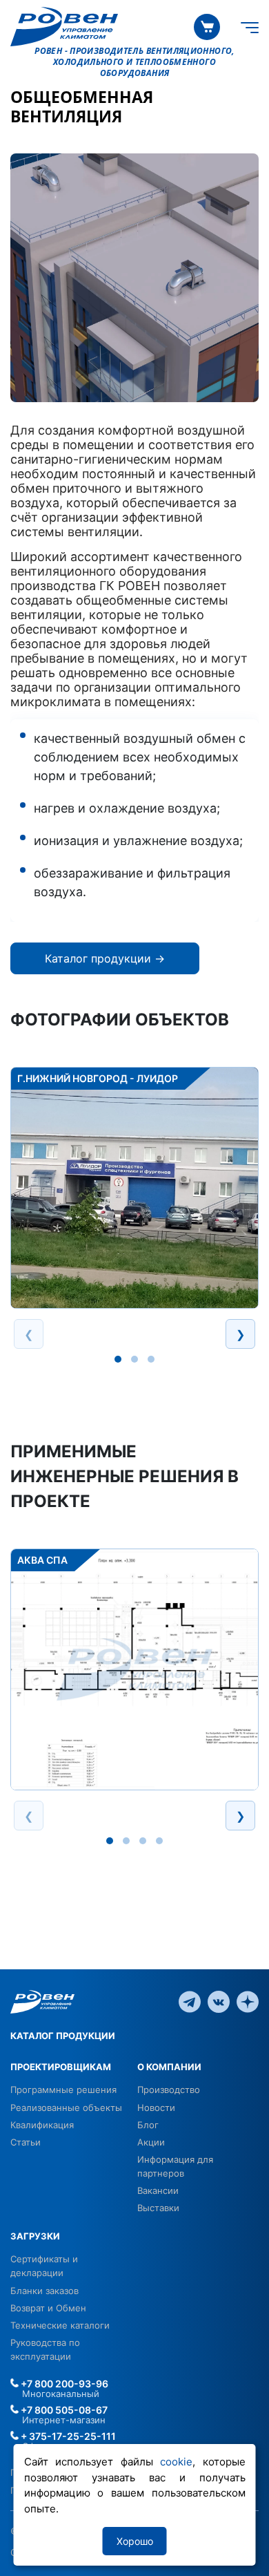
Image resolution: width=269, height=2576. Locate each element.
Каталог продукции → (105, 958)
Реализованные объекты (66, 2108)
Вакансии (158, 2190)
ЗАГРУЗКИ (35, 2236)
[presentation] (29, 1334)
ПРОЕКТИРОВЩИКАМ (61, 2067)
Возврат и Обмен (48, 2308)
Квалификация (42, 2125)
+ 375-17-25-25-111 (67, 2436)
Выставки (158, 2208)
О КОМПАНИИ (169, 2067)
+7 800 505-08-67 (63, 2410)
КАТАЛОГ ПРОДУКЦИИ (63, 2036)
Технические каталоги (60, 2325)
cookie (176, 2462)
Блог (148, 2125)
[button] (118, 1359)
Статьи (26, 2142)
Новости (156, 2108)
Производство (169, 2090)
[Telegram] (190, 2001)
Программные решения (63, 2090)
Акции (151, 2142)
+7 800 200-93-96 (63, 2384)
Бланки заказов (44, 2291)
